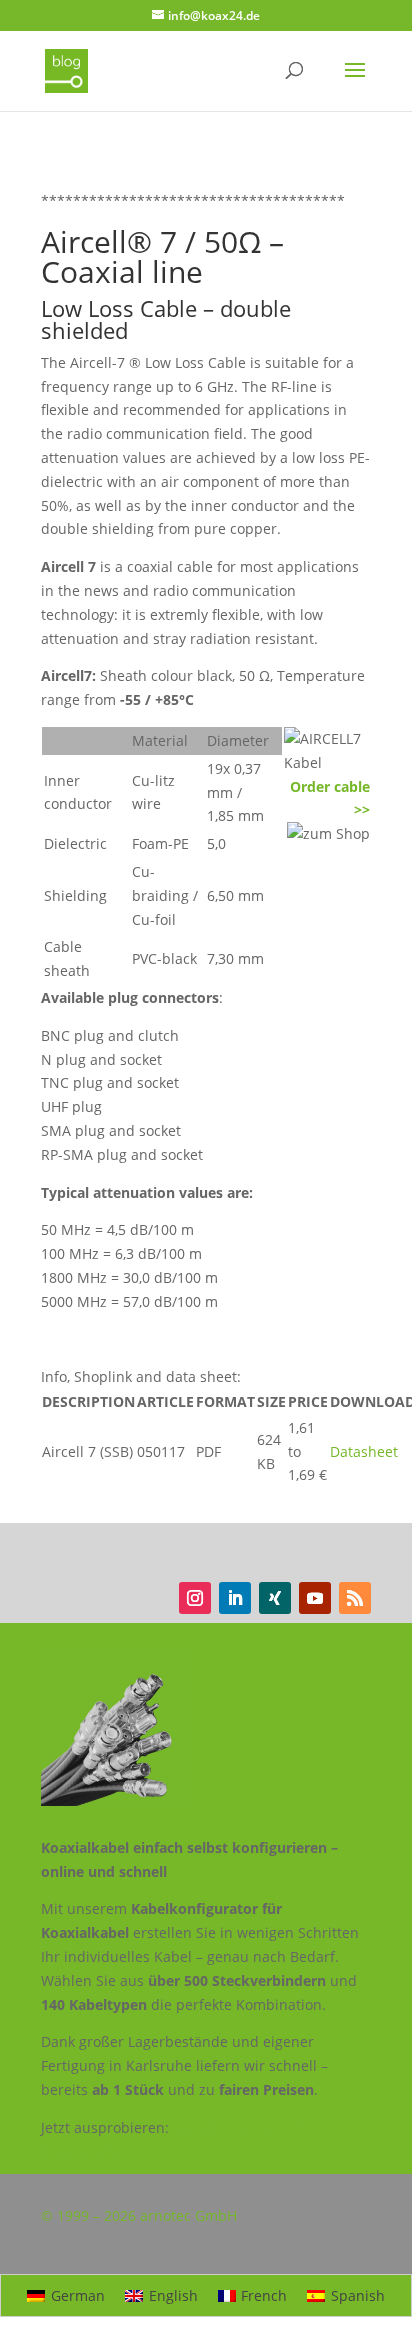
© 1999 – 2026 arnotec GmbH (139, 2215)
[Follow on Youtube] (315, 1598)
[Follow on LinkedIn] (235, 1598)
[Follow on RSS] (355, 1598)
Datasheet (364, 1451)
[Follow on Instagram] (195, 1598)
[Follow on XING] (275, 1598)
